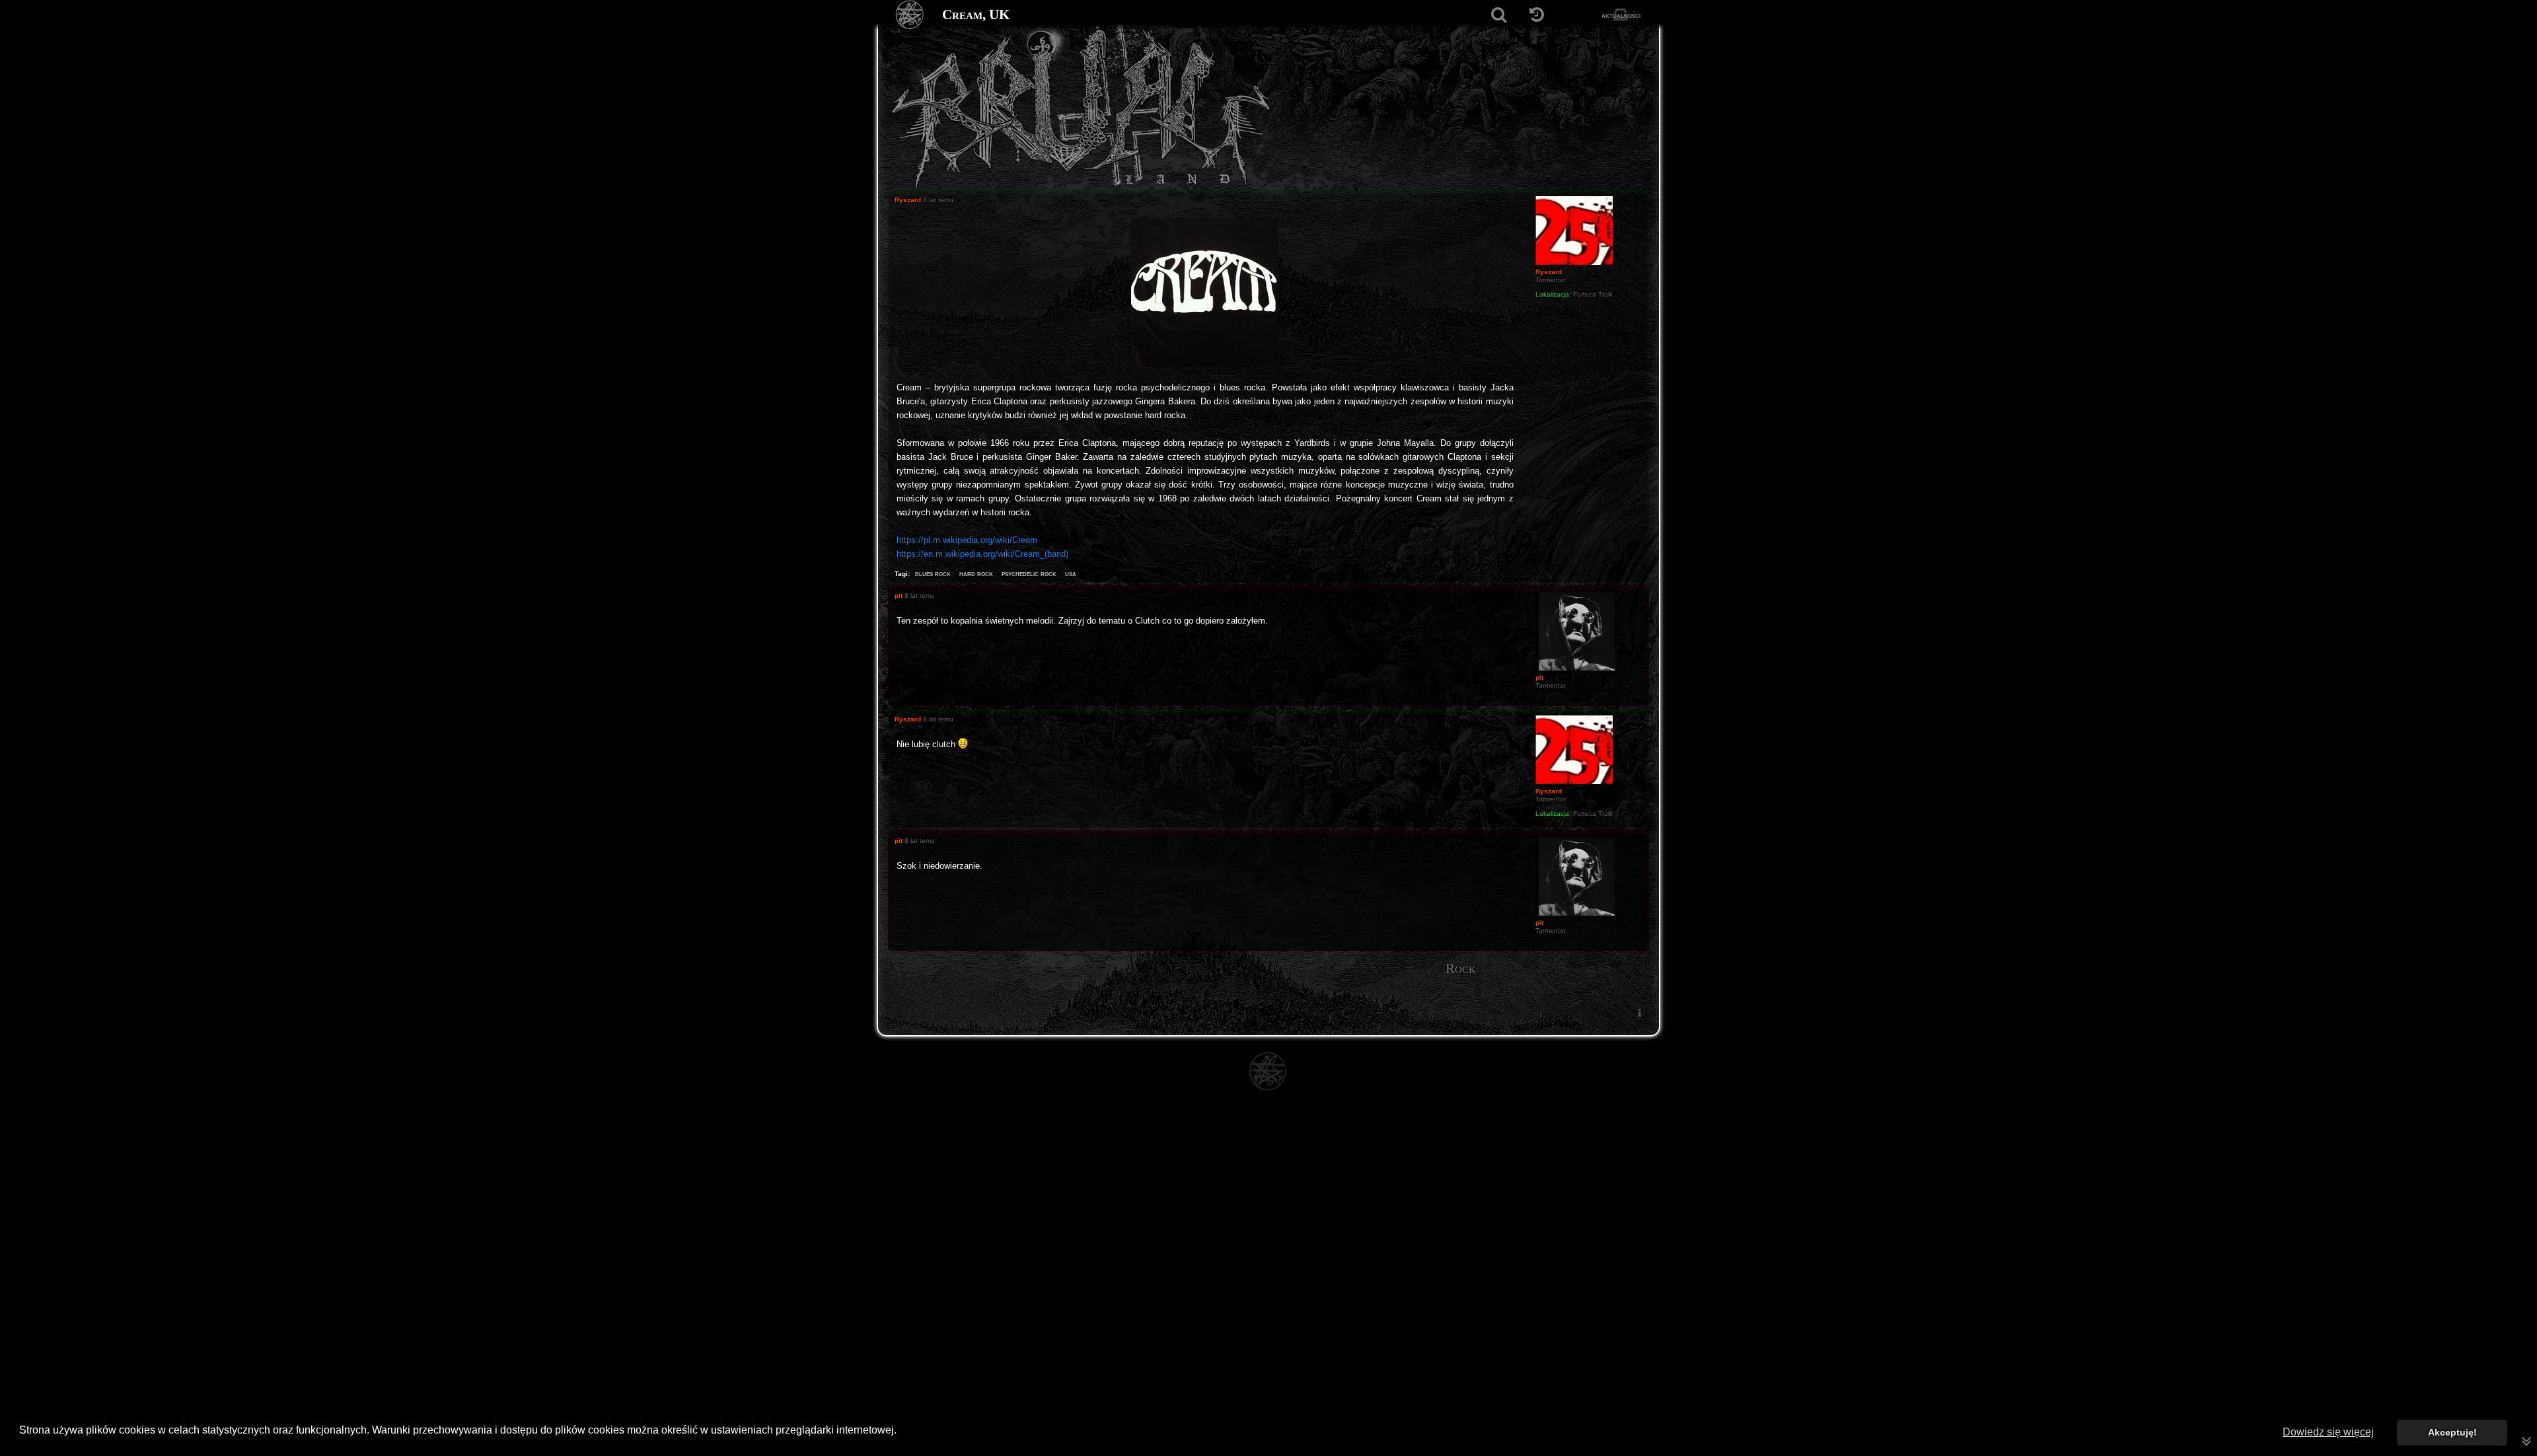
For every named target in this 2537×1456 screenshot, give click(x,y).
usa (1071, 573)
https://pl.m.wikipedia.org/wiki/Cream (967, 540)
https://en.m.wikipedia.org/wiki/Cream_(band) (982, 554)
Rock (1461, 968)
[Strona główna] (910, 15)
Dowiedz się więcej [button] (2328, 1432)
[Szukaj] (1499, 15)
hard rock (976, 573)
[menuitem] (1639, 1012)
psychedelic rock (1029, 573)
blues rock (933, 573)
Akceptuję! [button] (2452, 1432)
